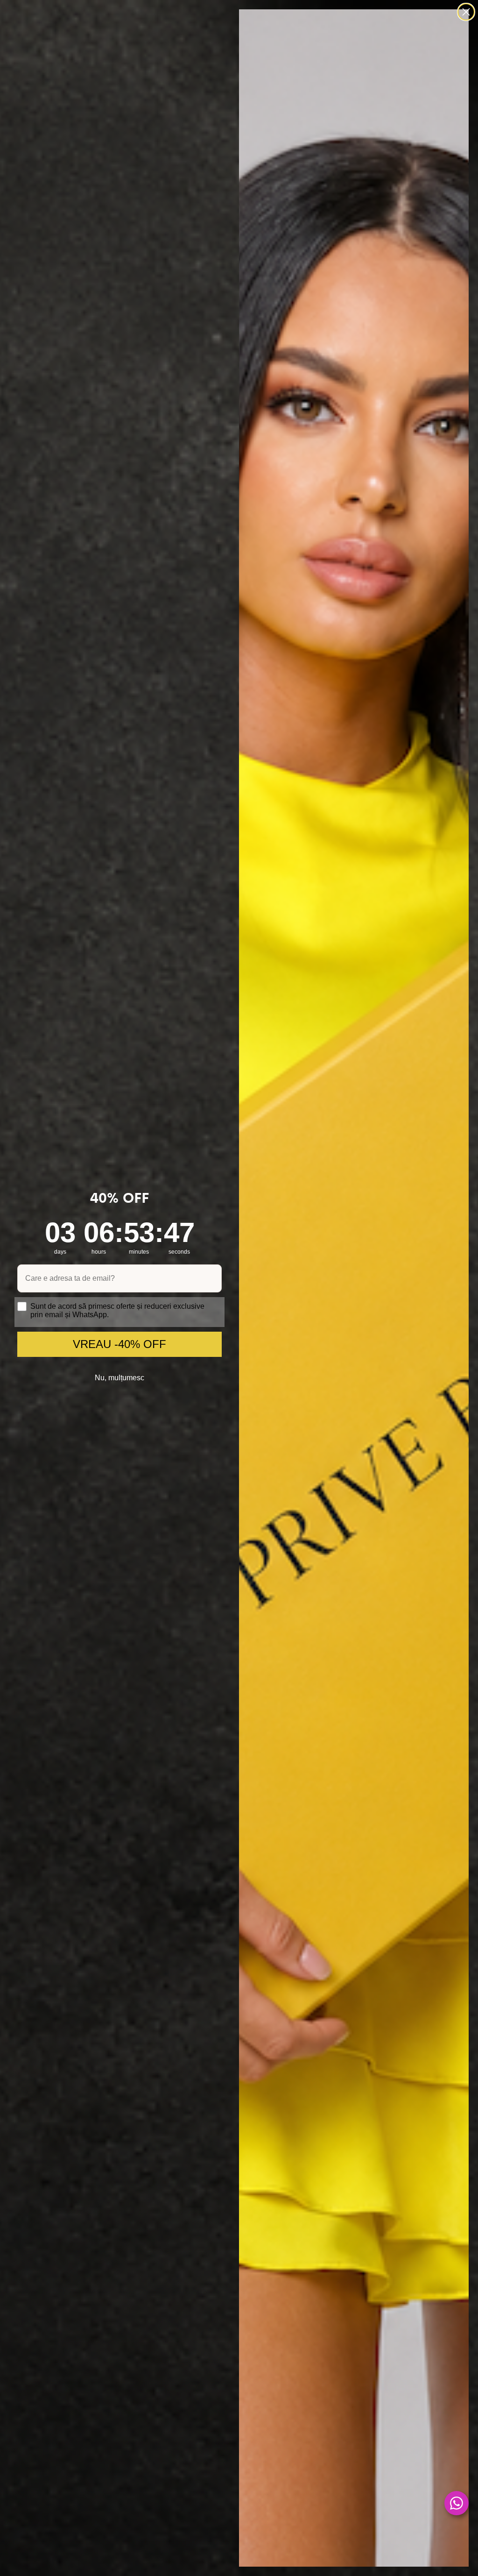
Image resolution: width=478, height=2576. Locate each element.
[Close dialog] (466, 12)
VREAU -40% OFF (119, 1344)
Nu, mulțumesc (119, 1378)
